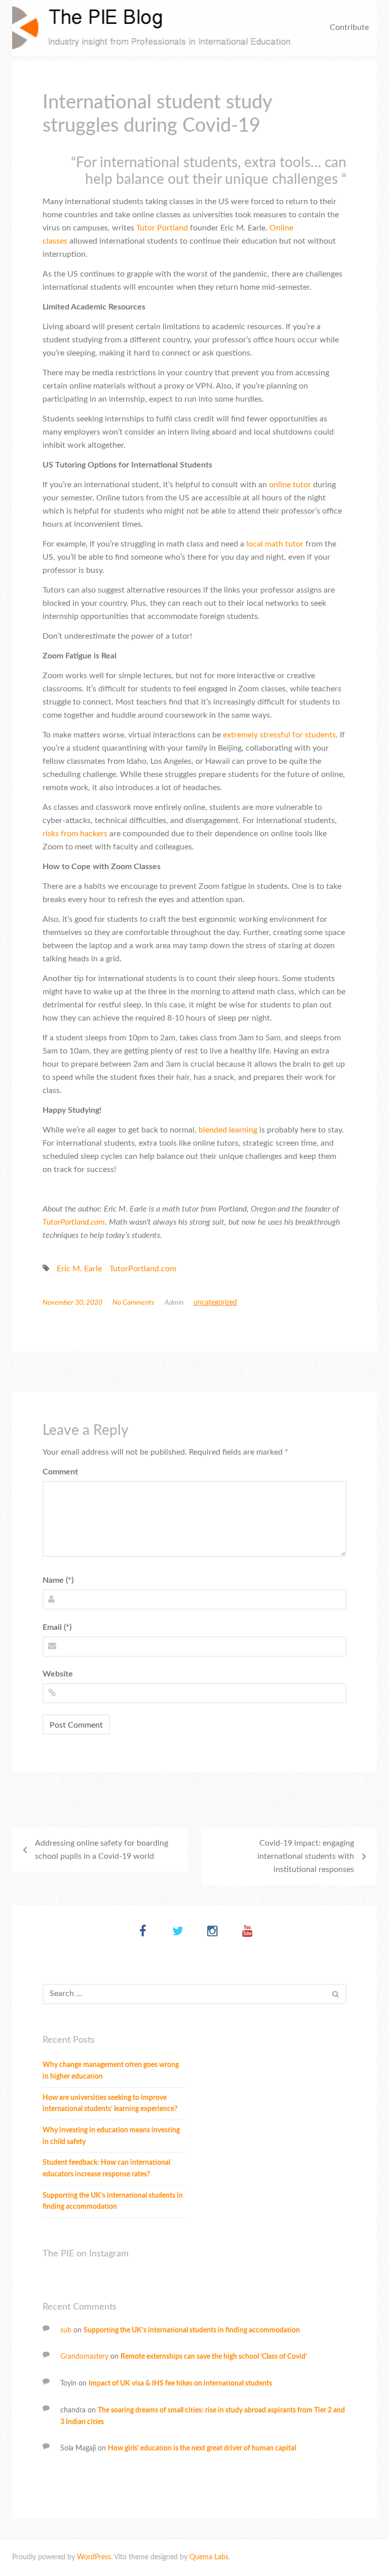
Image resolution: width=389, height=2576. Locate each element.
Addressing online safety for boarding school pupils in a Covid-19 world (102, 1850)
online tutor (290, 485)
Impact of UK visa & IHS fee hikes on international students (180, 2384)
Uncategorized (215, 1303)
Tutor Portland (163, 228)
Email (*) (57, 1627)
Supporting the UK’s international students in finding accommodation (113, 2201)
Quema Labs (209, 2557)
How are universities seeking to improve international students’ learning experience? (110, 2104)
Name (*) (58, 1580)
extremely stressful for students (279, 735)
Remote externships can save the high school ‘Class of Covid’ (214, 2357)
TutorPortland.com (74, 1222)
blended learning (228, 1130)
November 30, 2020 (72, 1303)
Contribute (349, 27)
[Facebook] (143, 1932)
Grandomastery (84, 2357)
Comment (60, 1472)
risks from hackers (75, 834)
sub (66, 2330)
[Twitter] (178, 1932)
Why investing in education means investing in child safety (111, 2136)
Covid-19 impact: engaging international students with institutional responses (306, 1856)
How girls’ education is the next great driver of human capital (202, 2448)
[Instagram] (212, 1932)
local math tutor (275, 544)
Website (58, 1674)
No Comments (133, 1303)
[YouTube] (247, 1932)
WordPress (94, 2557)
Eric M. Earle (79, 1269)
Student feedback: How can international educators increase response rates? (106, 2169)
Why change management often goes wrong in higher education (111, 2071)
